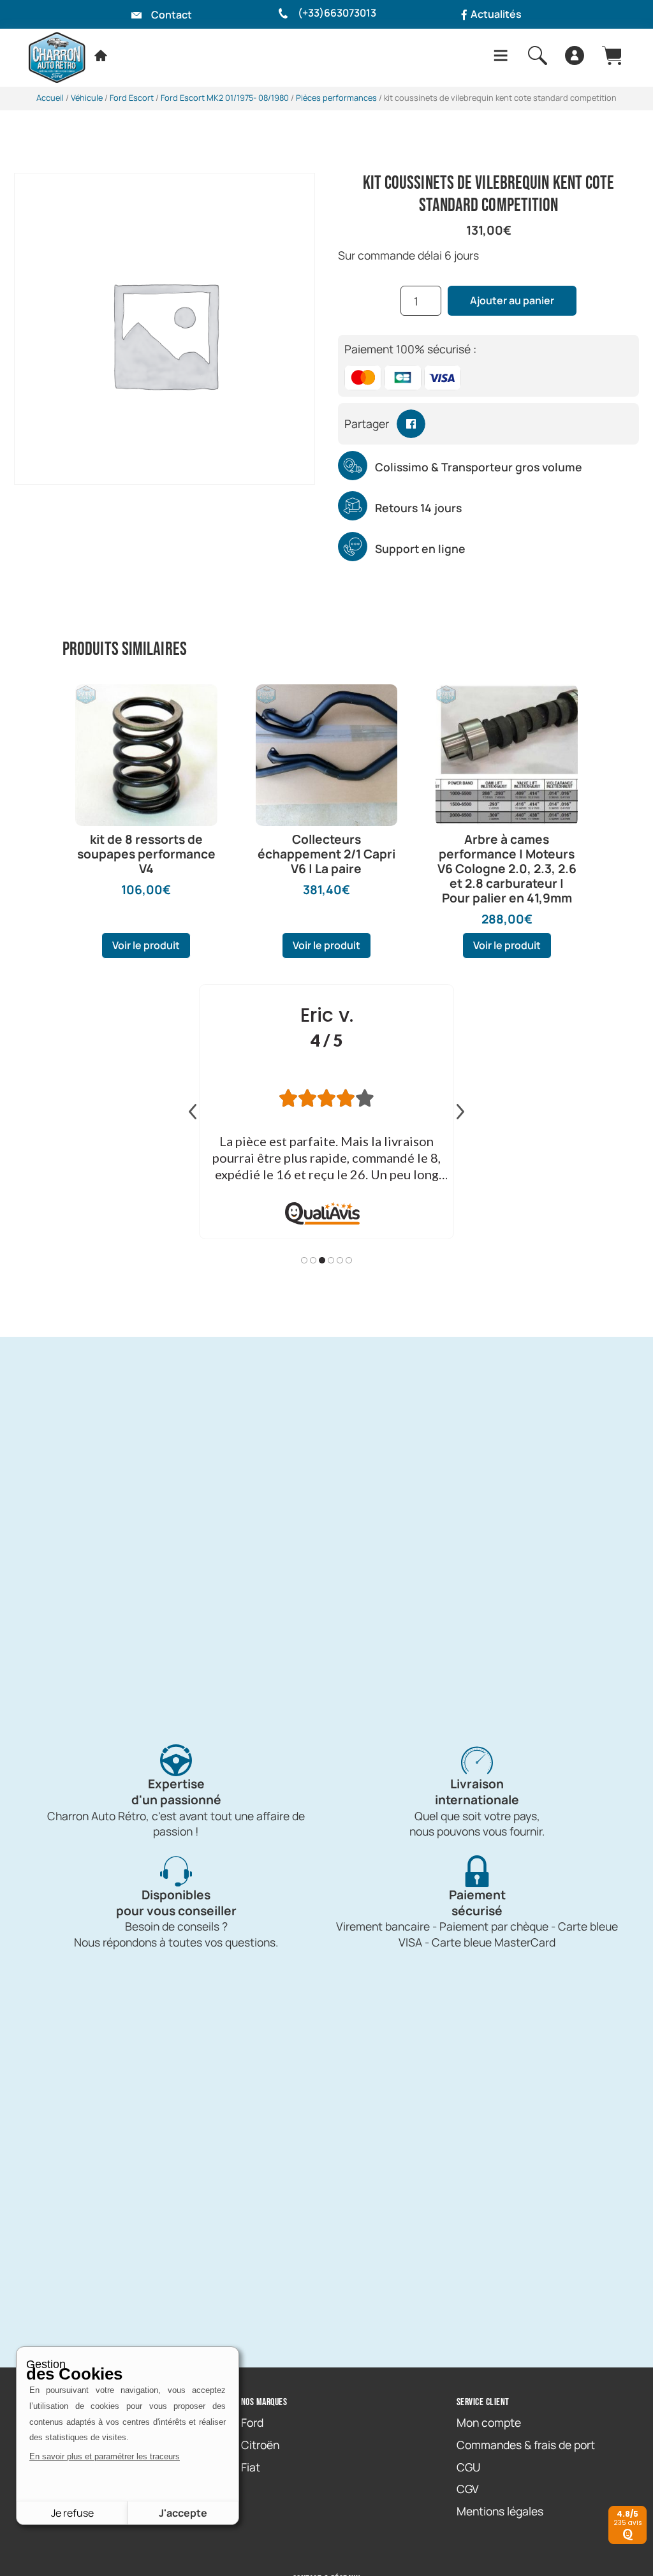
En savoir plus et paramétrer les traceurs (105, 2456)
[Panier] (612, 55)
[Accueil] (101, 55)
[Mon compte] (575, 55)
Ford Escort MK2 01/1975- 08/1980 (225, 98)
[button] (411, 424)
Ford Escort (132, 98)
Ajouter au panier (512, 300)
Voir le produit (146, 945)
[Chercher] (538, 55)
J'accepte (183, 2513)
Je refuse (72, 2513)
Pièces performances (336, 98)
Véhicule (87, 98)
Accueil (50, 98)
